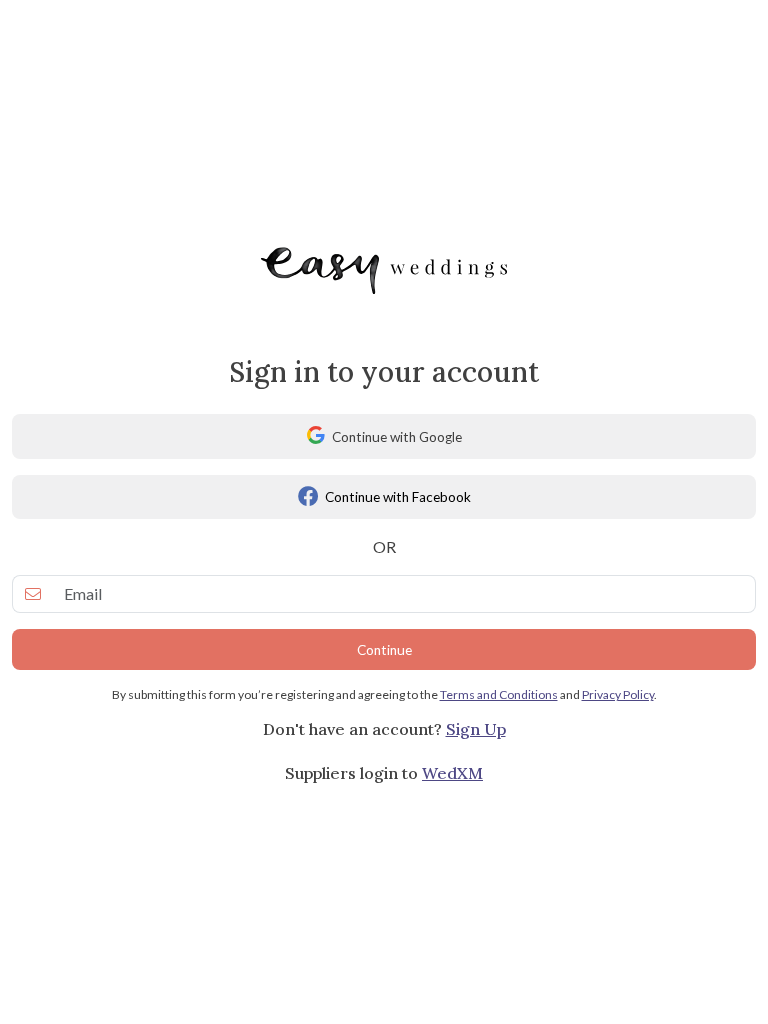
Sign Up (476, 729)
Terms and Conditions (499, 694)
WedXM (452, 773)
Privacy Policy (618, 694)
